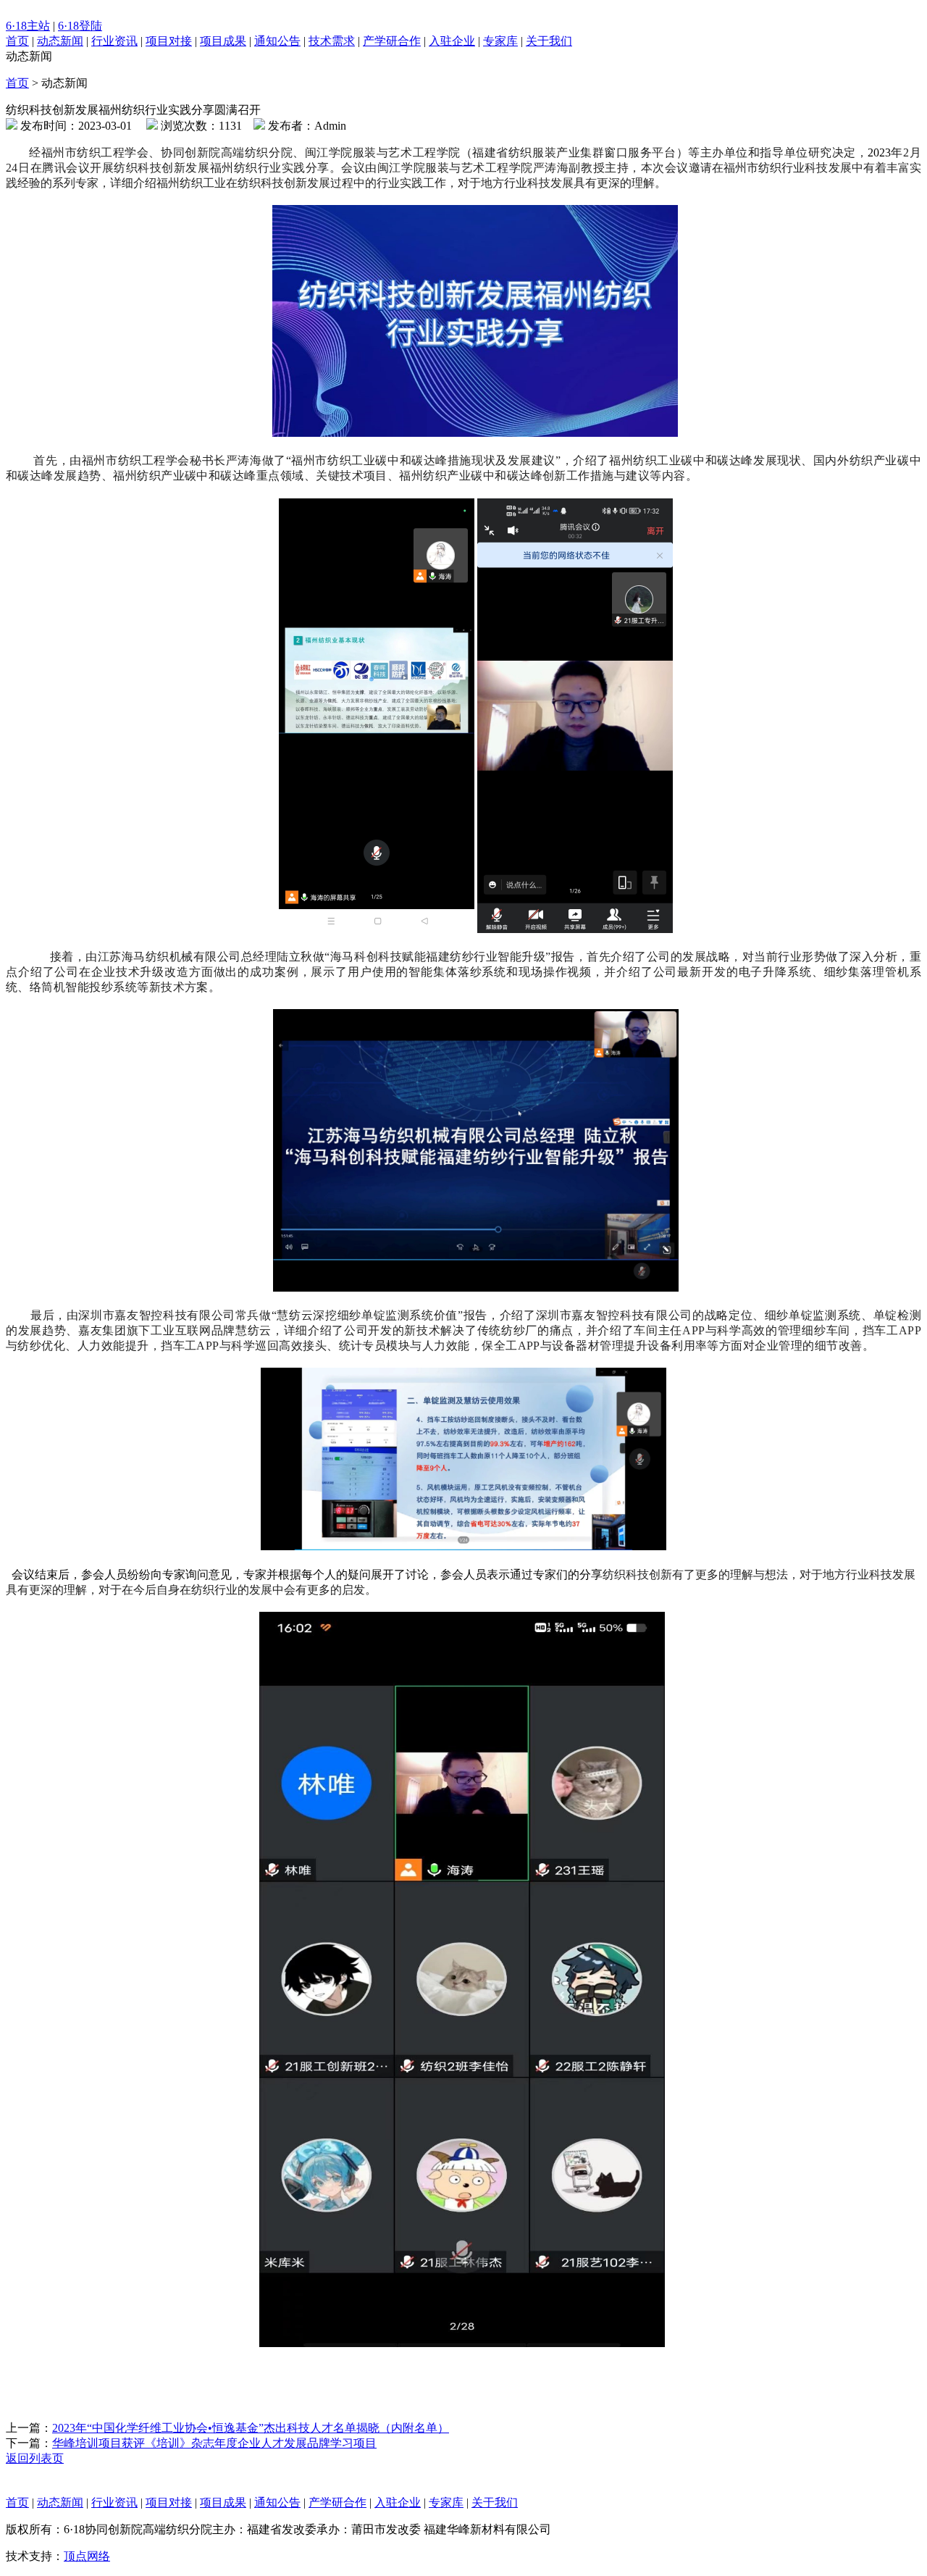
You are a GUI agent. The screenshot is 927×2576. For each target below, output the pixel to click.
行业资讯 (114, 41)
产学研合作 (392, 41)
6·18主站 (28, 26)
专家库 (500, 41)
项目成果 (223, 41)
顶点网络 (87, 2556)
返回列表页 (35, 2458)
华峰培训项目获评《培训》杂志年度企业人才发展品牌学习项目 (214, 2443)
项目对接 (169, 41)
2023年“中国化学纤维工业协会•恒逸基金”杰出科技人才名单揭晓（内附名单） (251, 2428)
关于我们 (549, 41)
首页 (17, 41)
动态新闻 (60, 41)
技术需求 (332, 41)
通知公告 (277, 41)
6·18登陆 (80, 26)
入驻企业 (452, 41)
